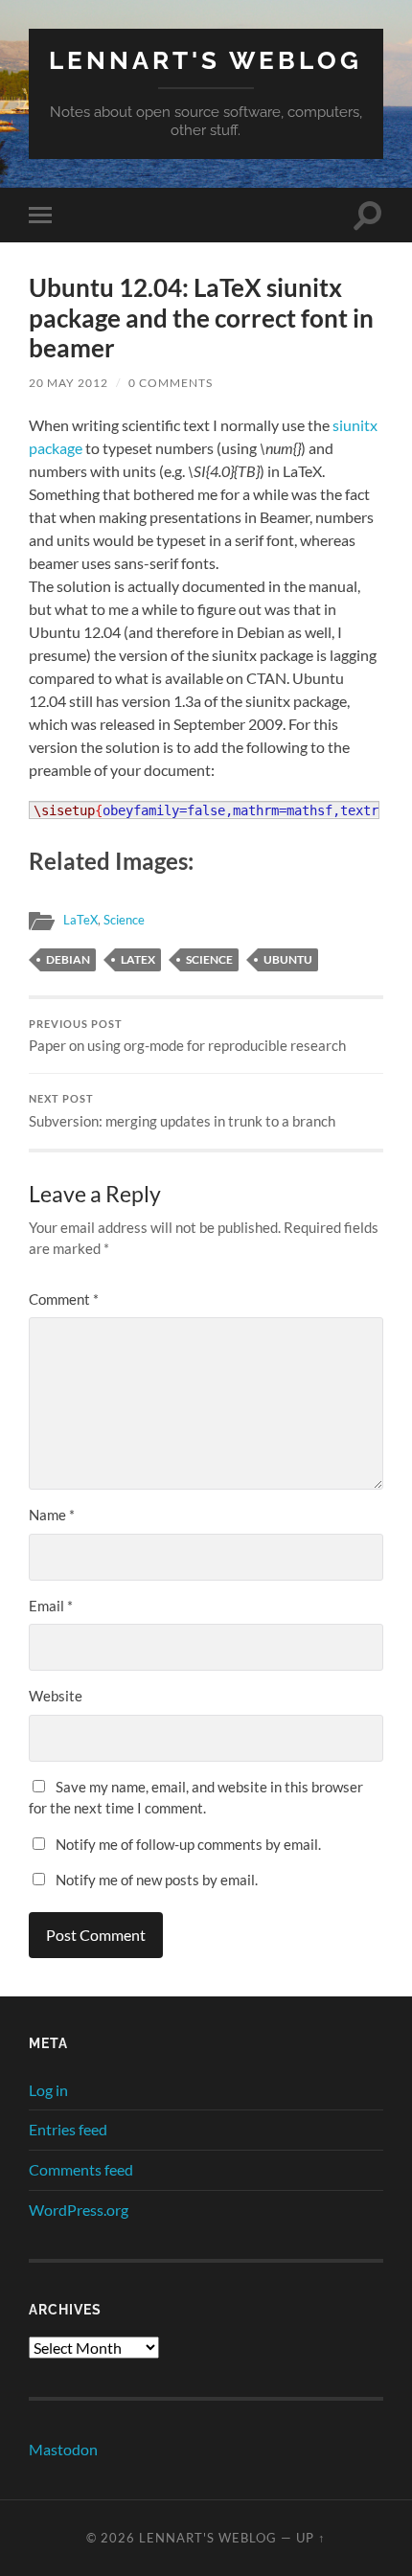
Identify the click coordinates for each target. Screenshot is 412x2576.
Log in (48, 2090)
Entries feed (68, 2129)
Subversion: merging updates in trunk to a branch (182, 1111)
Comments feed (81, 2169)
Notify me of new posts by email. (157, 1880)
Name (52, 1515)
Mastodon (63, 2449)
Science (124, 920)
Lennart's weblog (206, 60)
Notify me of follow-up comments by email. (188, 1844)
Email (51, 1606)
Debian (68, 959)
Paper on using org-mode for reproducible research (187, 1037)
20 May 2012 (69, 383)
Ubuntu (288, 959)
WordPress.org (79, 2210)
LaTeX (80, 920)
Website (56, 1696)
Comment (64, 1299)
